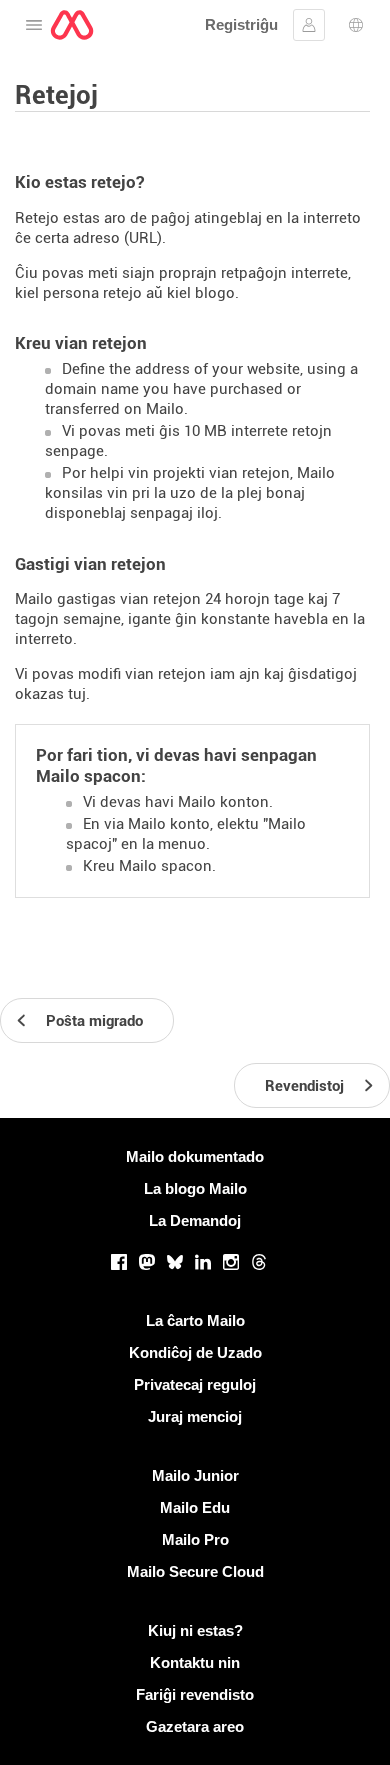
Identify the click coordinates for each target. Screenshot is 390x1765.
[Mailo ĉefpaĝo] (72, 25)
